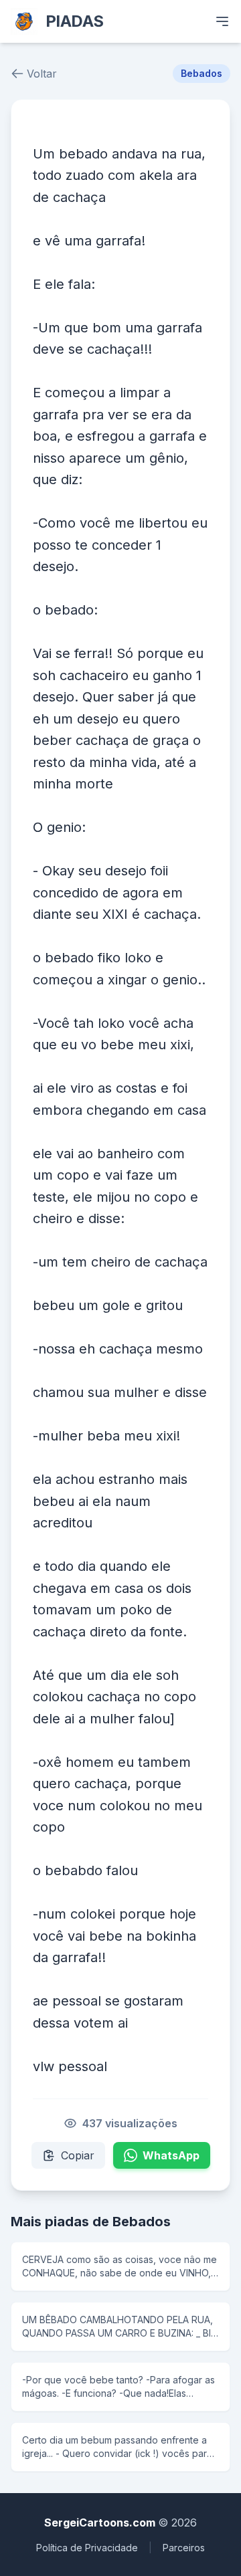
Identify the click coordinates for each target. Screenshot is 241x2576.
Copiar (78, 2155)
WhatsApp (171, 2155)
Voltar (42, 74)
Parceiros (184, 2548)
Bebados (202, 73)
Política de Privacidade (87, 2548)
